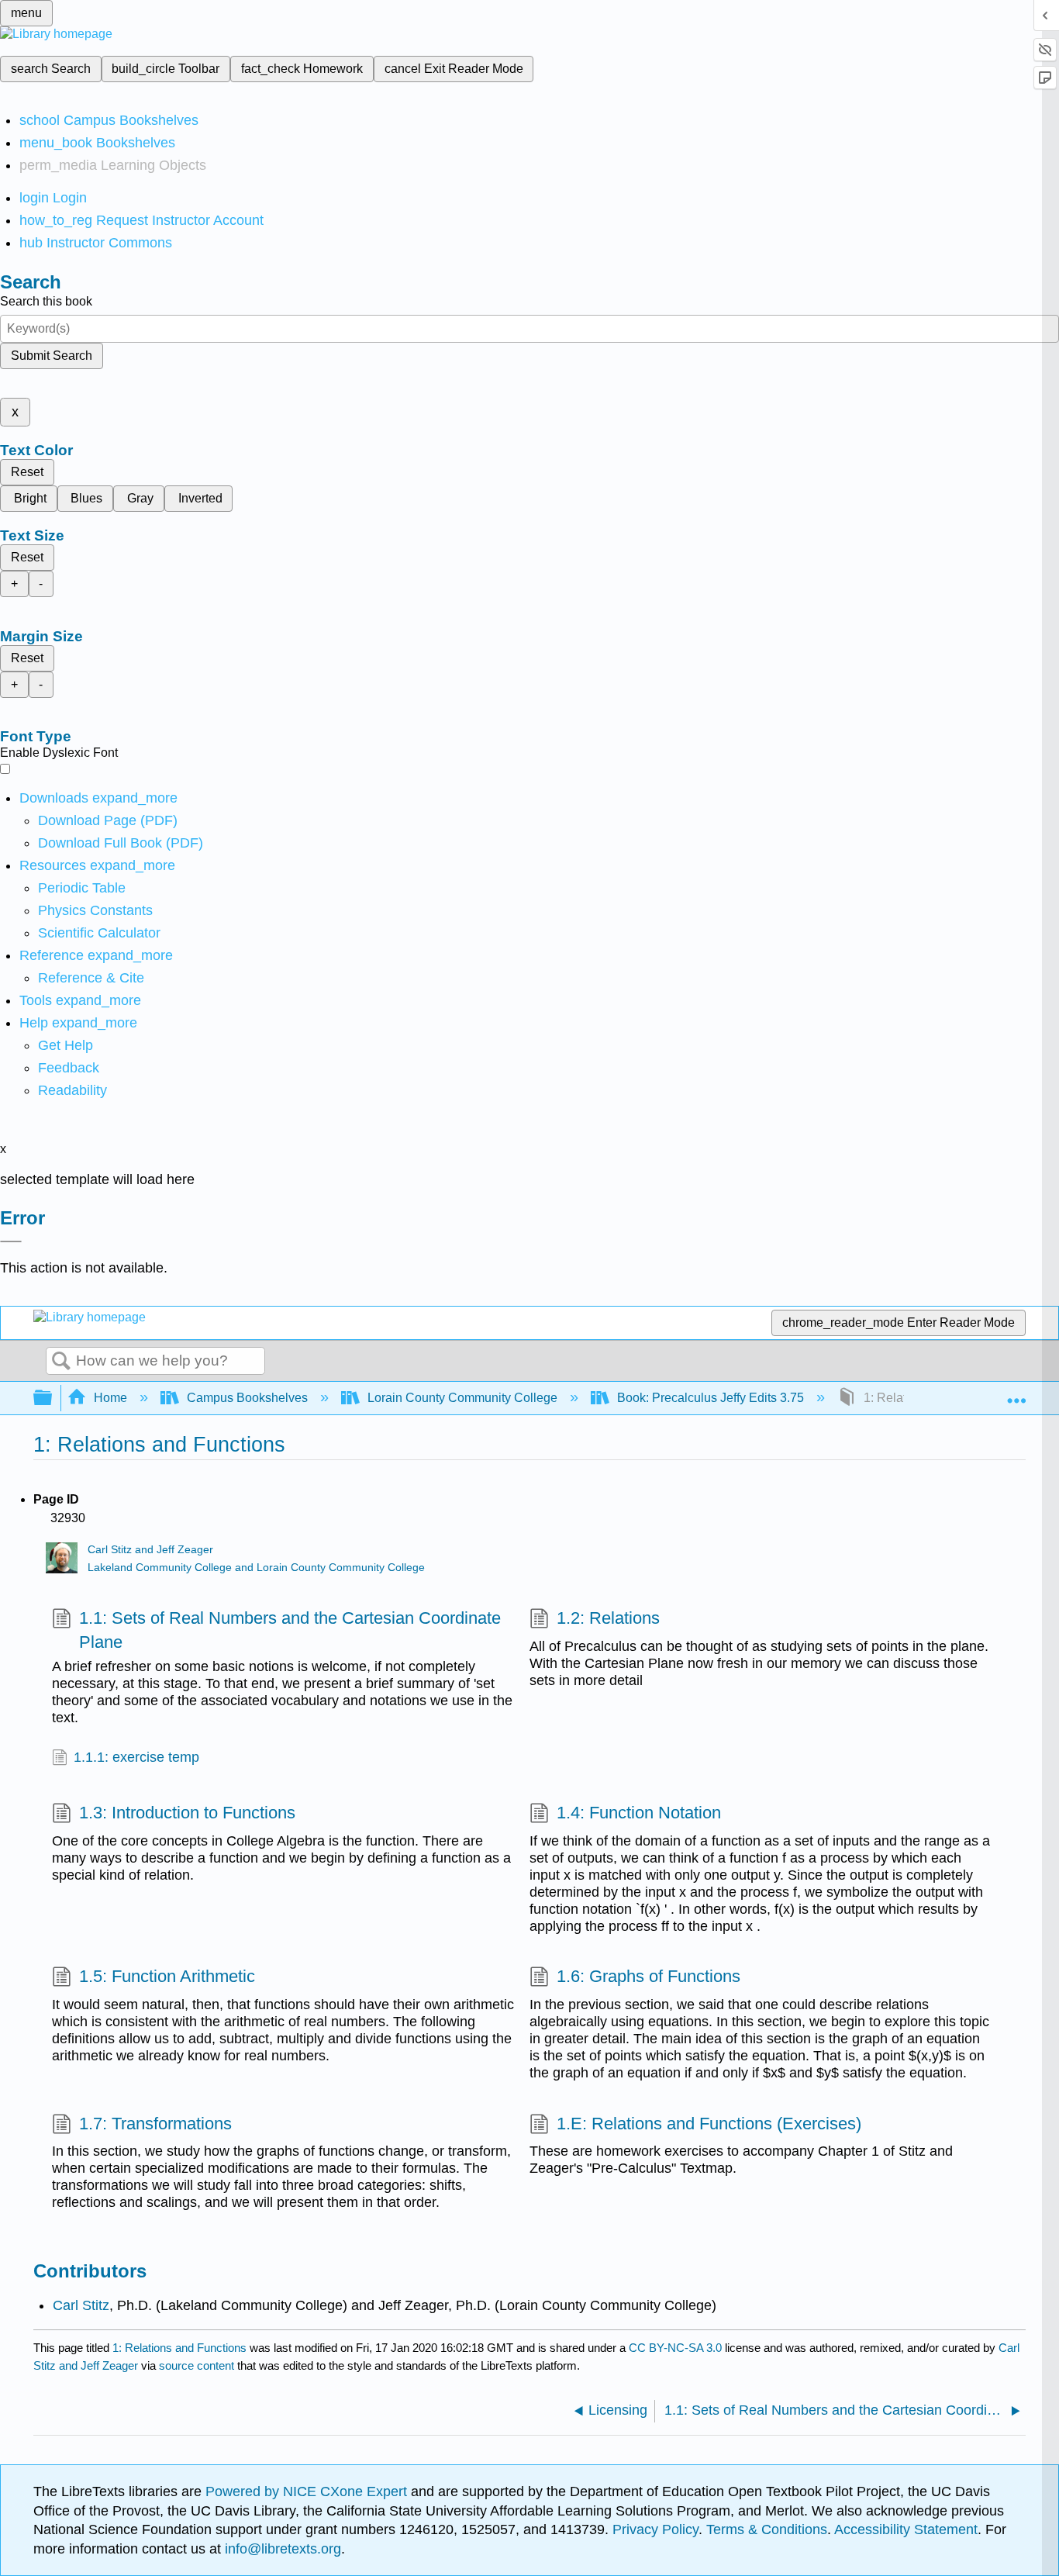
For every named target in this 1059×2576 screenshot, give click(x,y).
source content (197, 2365)
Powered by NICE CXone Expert (308, 2491)
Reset (27, 472)
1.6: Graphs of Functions (649, 1976)
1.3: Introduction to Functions (187, 1813)
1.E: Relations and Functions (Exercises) (709, 2124)
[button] (69, 1068)
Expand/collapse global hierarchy (53, 1398)
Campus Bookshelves (247, 1398)
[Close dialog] (11, 1241)
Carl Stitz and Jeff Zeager (150, 1550)
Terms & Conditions (767, 2529)
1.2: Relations (608, 1618)
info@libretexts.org (281, 2549)
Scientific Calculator (99, 933)
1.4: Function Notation (639, 1813)
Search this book (46, 301)
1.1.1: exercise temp (136, 1757)
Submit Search (52, 356)
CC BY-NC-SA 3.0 (675, 2348)
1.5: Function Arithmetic (167, 1976)
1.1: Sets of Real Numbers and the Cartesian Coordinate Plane (290, 1630)
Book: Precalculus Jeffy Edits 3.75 (711, 1398)
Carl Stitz (81, 2305)
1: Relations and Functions (179, 2348)
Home (110, 1398)
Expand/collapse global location (1016, 1393)
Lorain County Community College (462, 1398)
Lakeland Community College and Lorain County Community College (256, 1568)
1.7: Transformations (155, 2124)
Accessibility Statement (906, 2529)
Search (61, 1362)
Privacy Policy (655, 2529)
